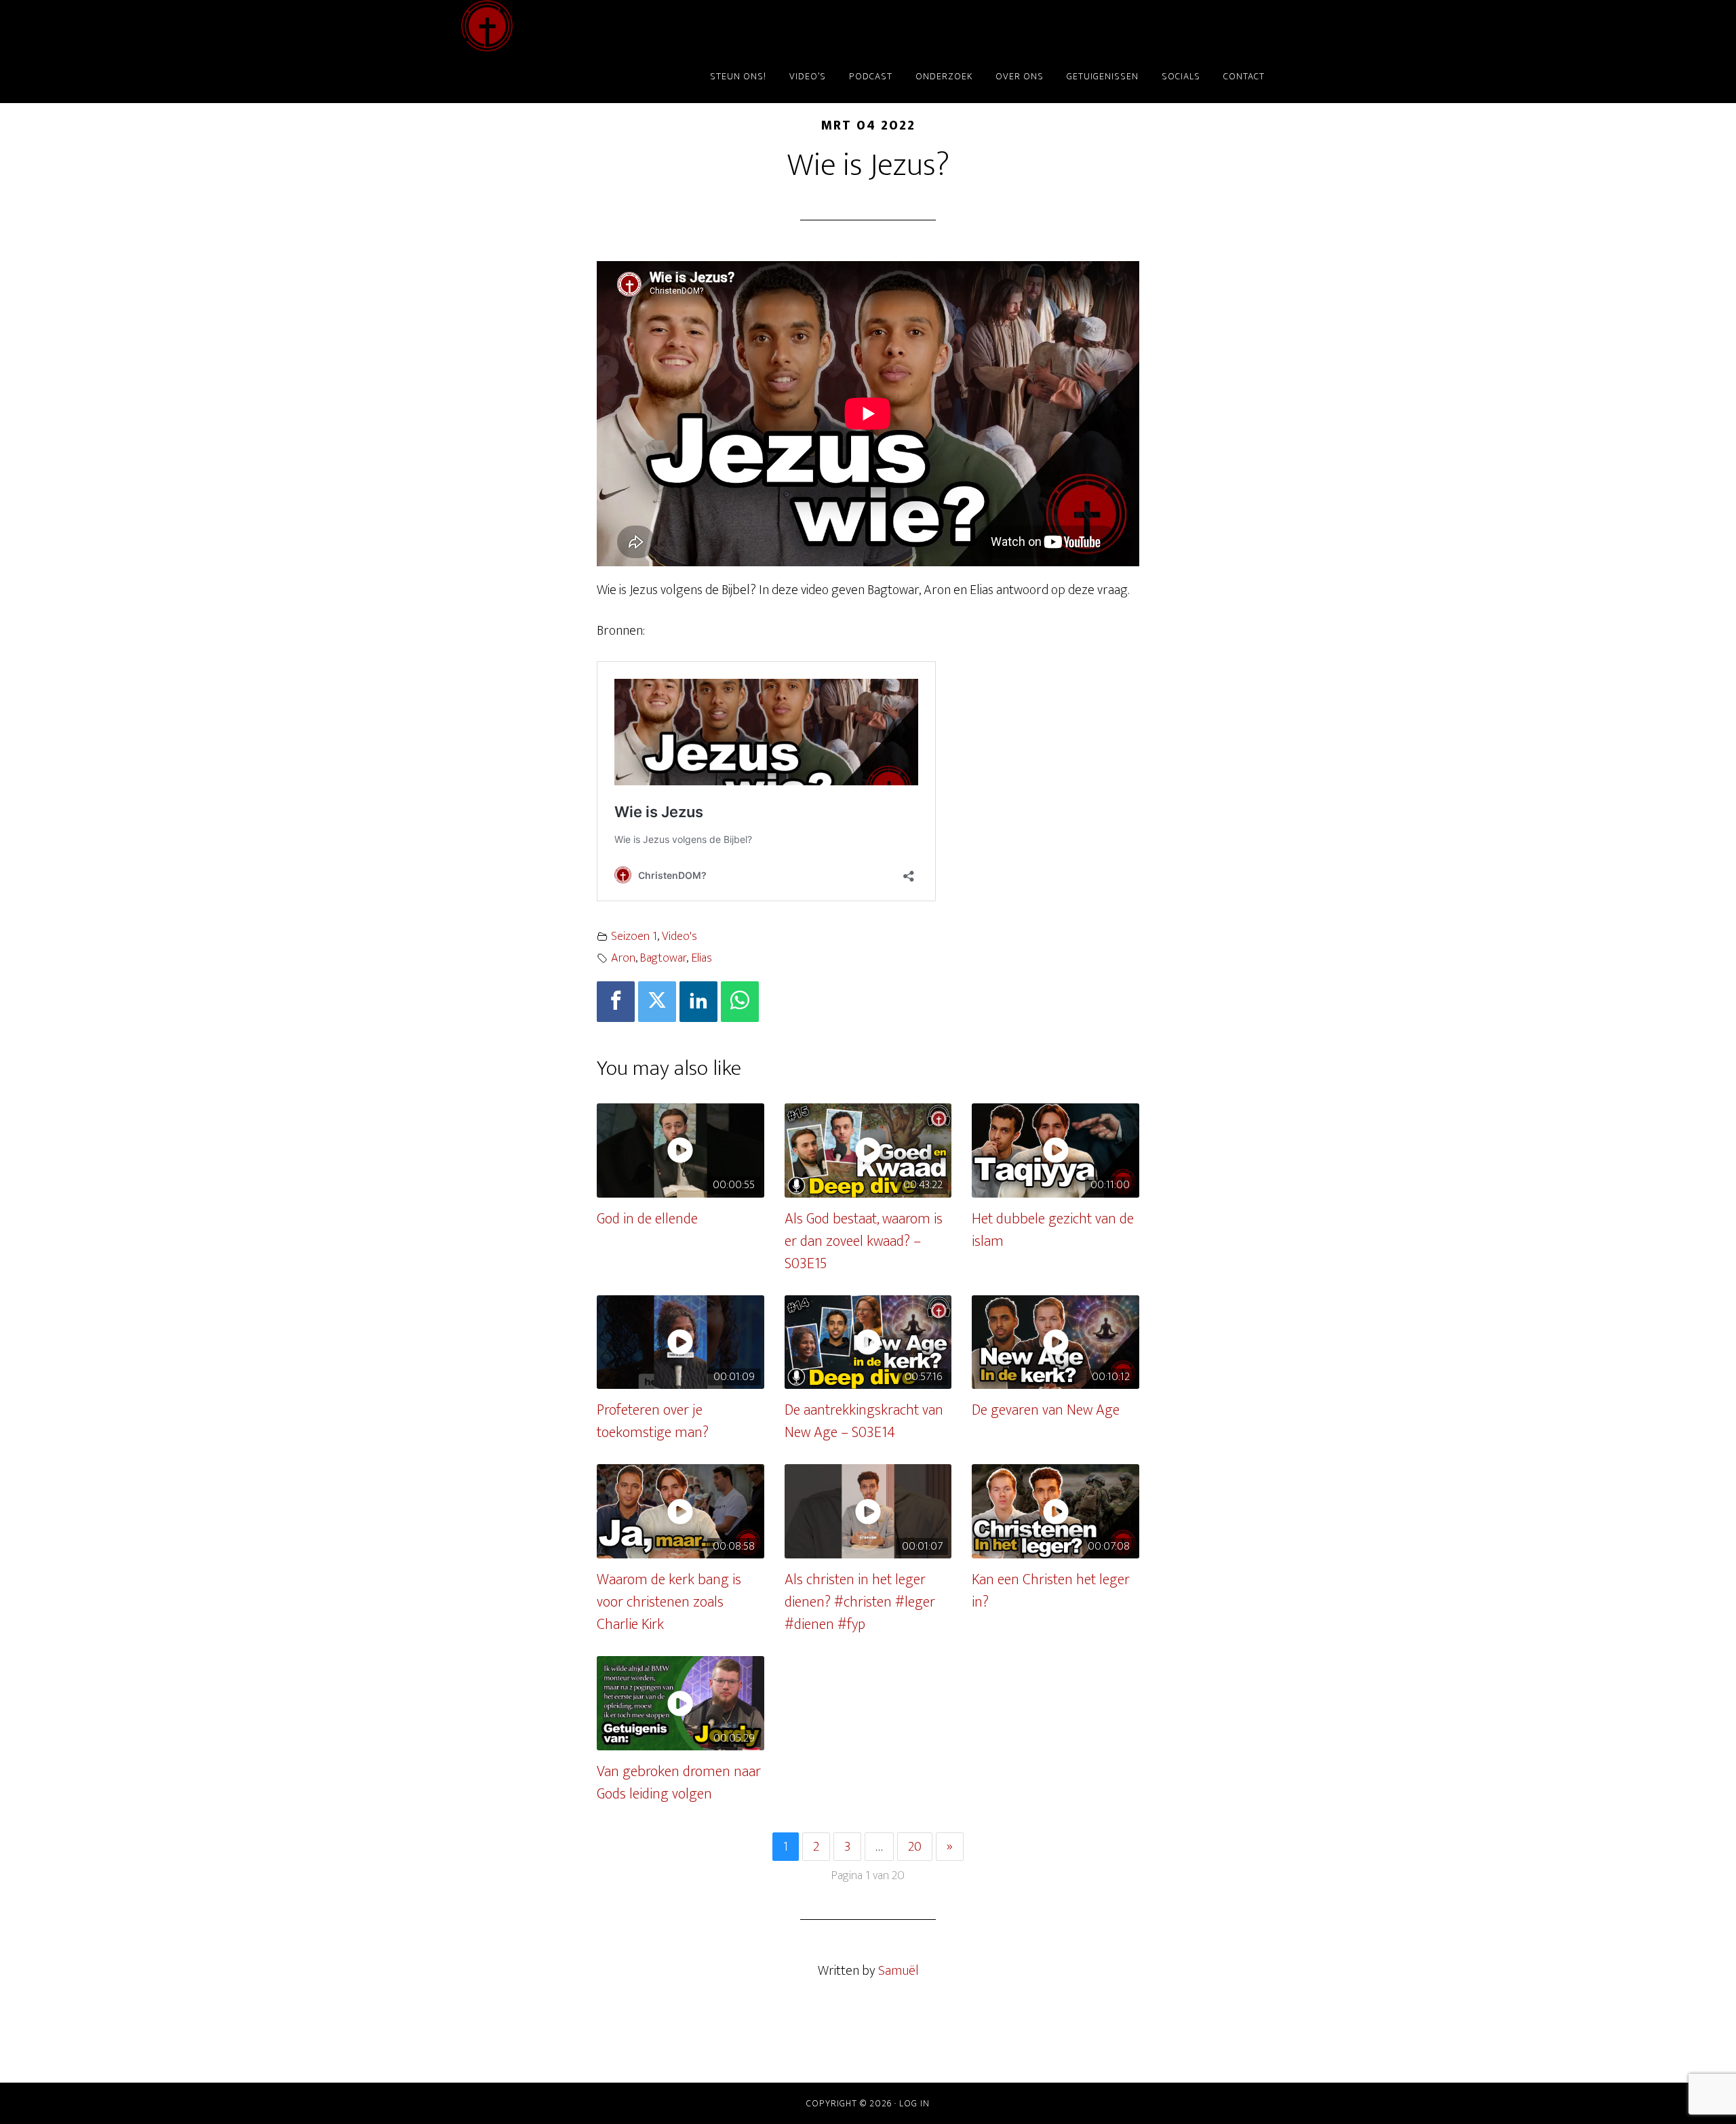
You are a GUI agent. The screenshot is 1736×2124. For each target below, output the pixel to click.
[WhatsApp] (740, 1002)
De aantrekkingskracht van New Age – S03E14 (864, 1421)
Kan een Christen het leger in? (1051, 1591)
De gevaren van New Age (1046, 1410)
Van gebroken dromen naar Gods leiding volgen (679, 1783)
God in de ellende (647, 1219)
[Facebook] (616, 1002)
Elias (702, 958)
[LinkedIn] (698, 1002)
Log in (914, 2103)
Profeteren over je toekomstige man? (653, 1421)
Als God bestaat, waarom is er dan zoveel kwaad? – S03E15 (864, 1241)
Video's (679, 937)
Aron (623, 958)
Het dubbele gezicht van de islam (1053, 1230)
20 (915, 1847)
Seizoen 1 (634, 937)
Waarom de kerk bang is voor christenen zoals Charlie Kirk (669, 1602)
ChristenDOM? (583, 26)
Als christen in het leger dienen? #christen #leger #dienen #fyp (860, 1602)
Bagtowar (663, 958)
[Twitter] (657, 1002)
